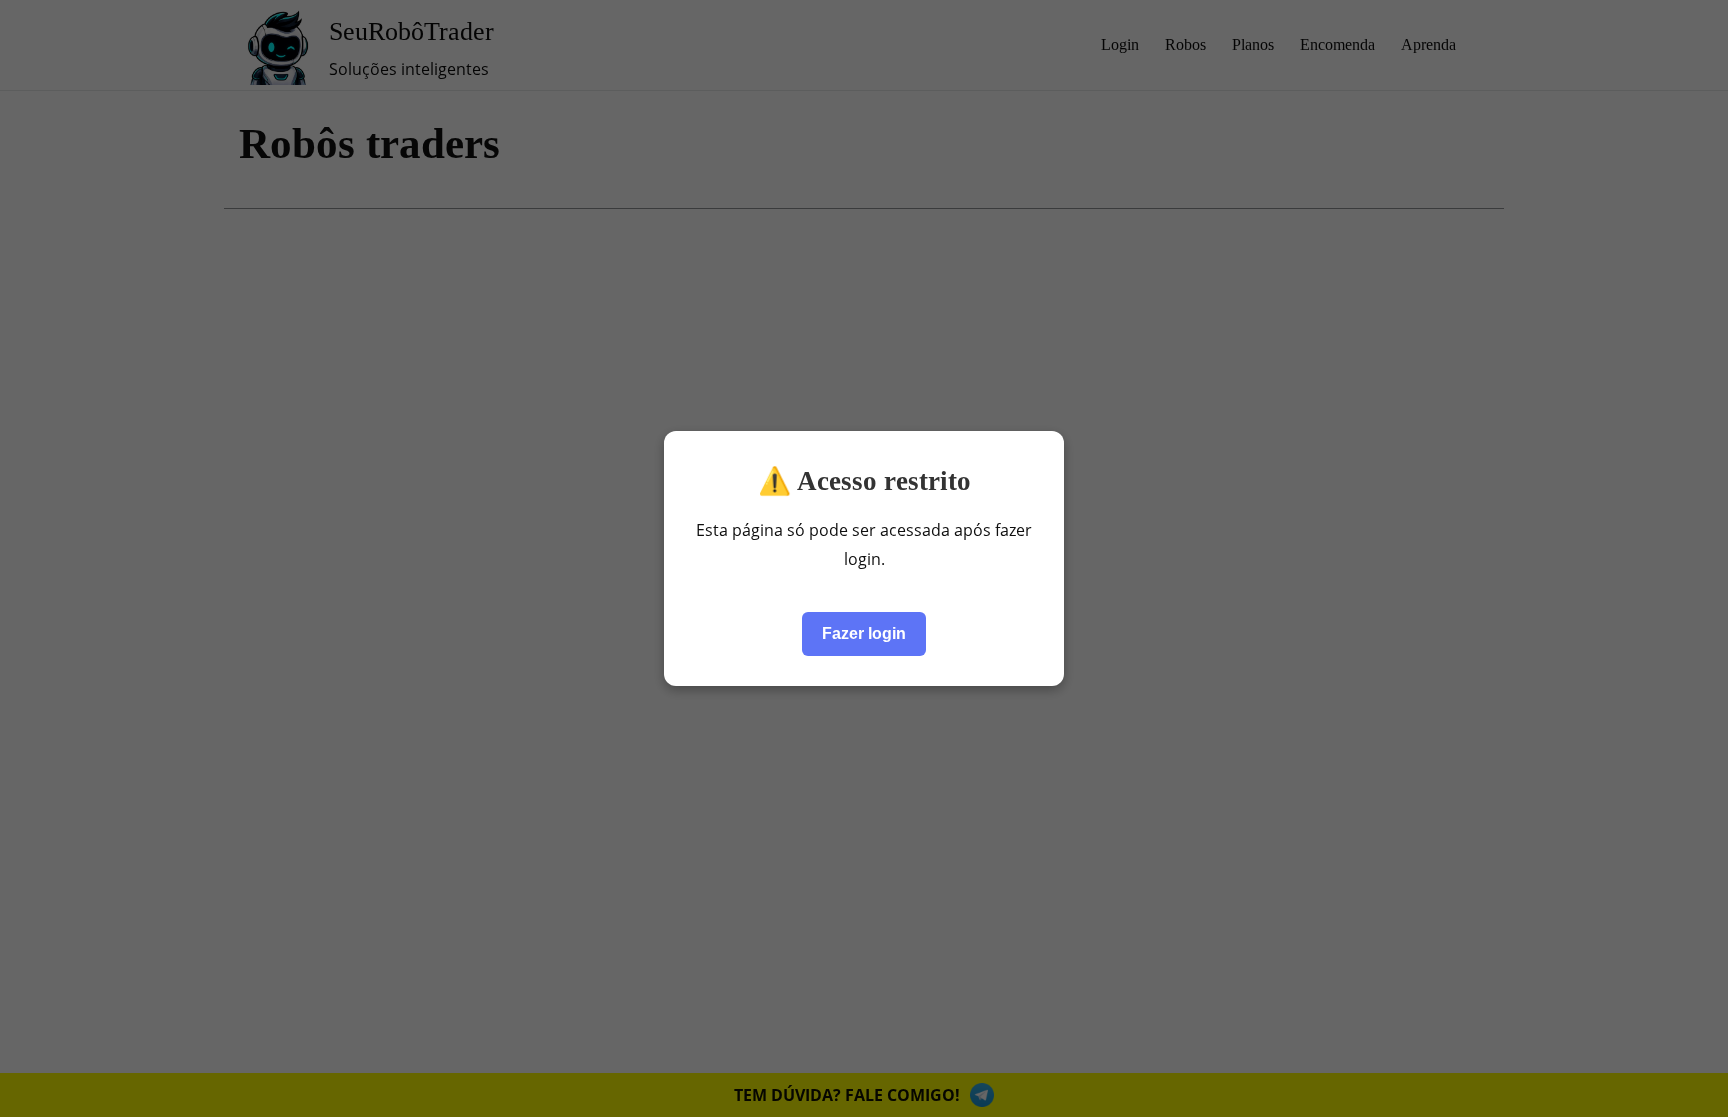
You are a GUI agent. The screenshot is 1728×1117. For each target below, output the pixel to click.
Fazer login (864, 633)
